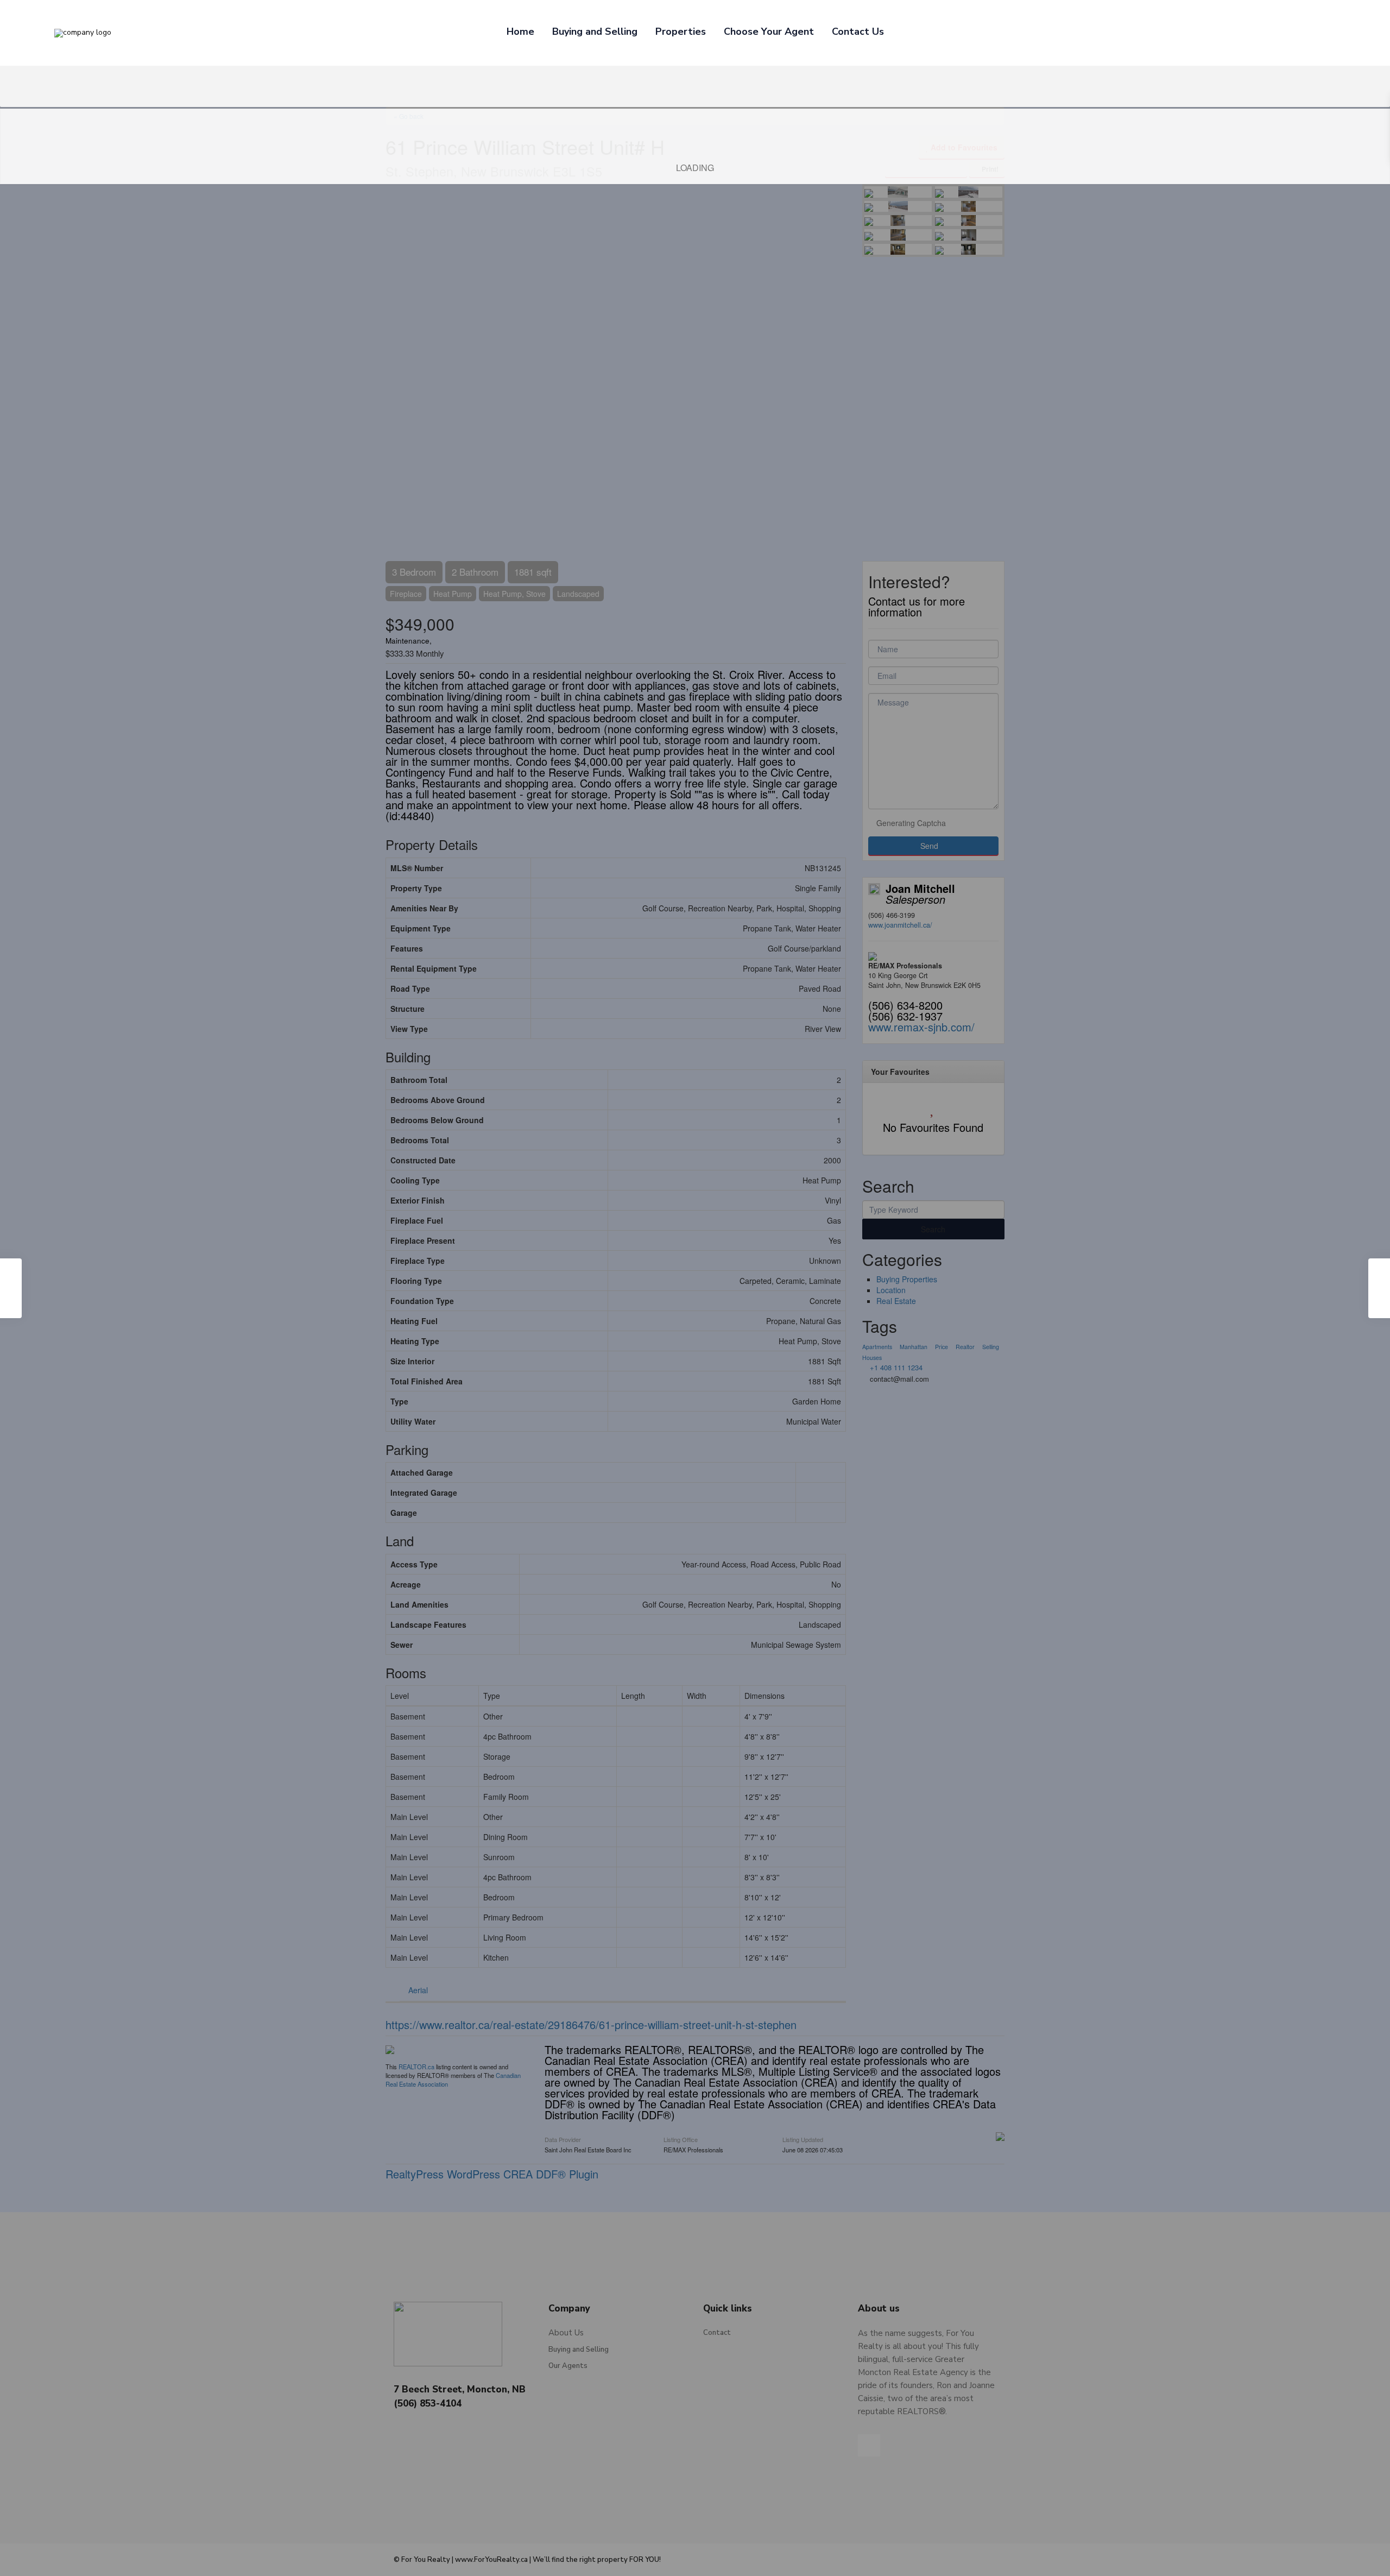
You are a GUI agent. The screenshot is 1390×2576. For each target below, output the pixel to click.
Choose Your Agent (769, 32)
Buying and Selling (595, 32)
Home (520, 32)
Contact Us (858, 32)
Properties (681, 32)
